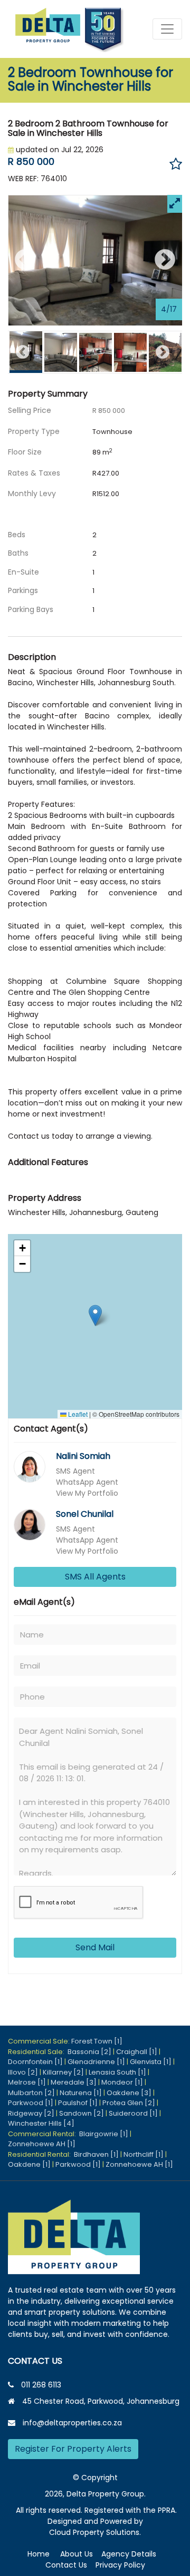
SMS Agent (75, 1471)
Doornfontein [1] (35, 2062)
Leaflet (77, 1414)
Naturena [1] (81, 2093)
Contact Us (66, 2565)
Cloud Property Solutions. (95, 2532)
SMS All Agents (95, 1577)
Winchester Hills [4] (41, 2123)
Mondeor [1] (122, 2082)
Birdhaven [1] (96, 2154)
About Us (77, 2554)
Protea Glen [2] (129, 2103)
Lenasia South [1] (117, 2072)
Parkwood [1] (31, 2103)
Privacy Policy (120, 2565)
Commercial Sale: (40, 2041)
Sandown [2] (82, 2113)
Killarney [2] (63, 2072)
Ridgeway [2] (31, 2113)
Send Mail (95, 1947)
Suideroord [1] (133, 2113)
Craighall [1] (137, 2052)
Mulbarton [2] (31, 2093)
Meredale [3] (74, 2082)
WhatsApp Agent (87, 1482)
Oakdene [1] (29, 2164)
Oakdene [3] (129, 2093)
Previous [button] (25, 260)
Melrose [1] (27, 2082)
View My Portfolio (87, 1493)
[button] (95, 1315)
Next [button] (165, 260)
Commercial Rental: (44, 2134)
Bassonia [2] (89, 2052)
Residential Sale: (38, 2052)
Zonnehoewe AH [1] (42, 2144)
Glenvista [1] (151, 2062)
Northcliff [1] (144, 2154)
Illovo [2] (23, 2072)
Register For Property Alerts (73, 2449)
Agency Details (129, 2554)
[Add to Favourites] (176, 165)
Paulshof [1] (78, 2103)
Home (39, 2554)
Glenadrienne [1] (96, 2062)
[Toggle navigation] (167, 29)
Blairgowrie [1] (104, 2134)
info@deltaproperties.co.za (72, 2423)
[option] (96, 261)
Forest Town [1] (97, 2041)
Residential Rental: (41, 2154)
